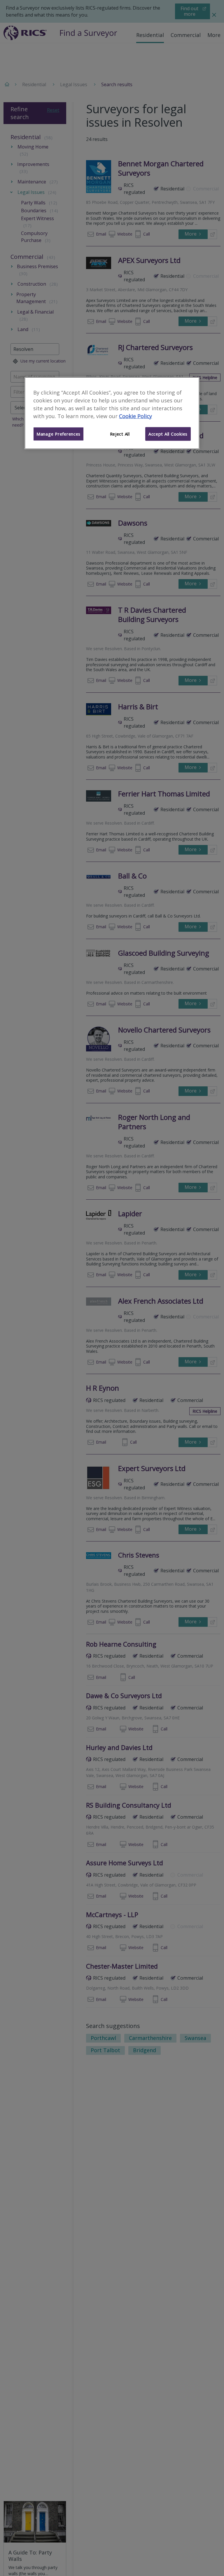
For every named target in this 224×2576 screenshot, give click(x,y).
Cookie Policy (135, 416)
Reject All (120, 434)
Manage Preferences (58, 434)
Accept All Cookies (168, 434)
